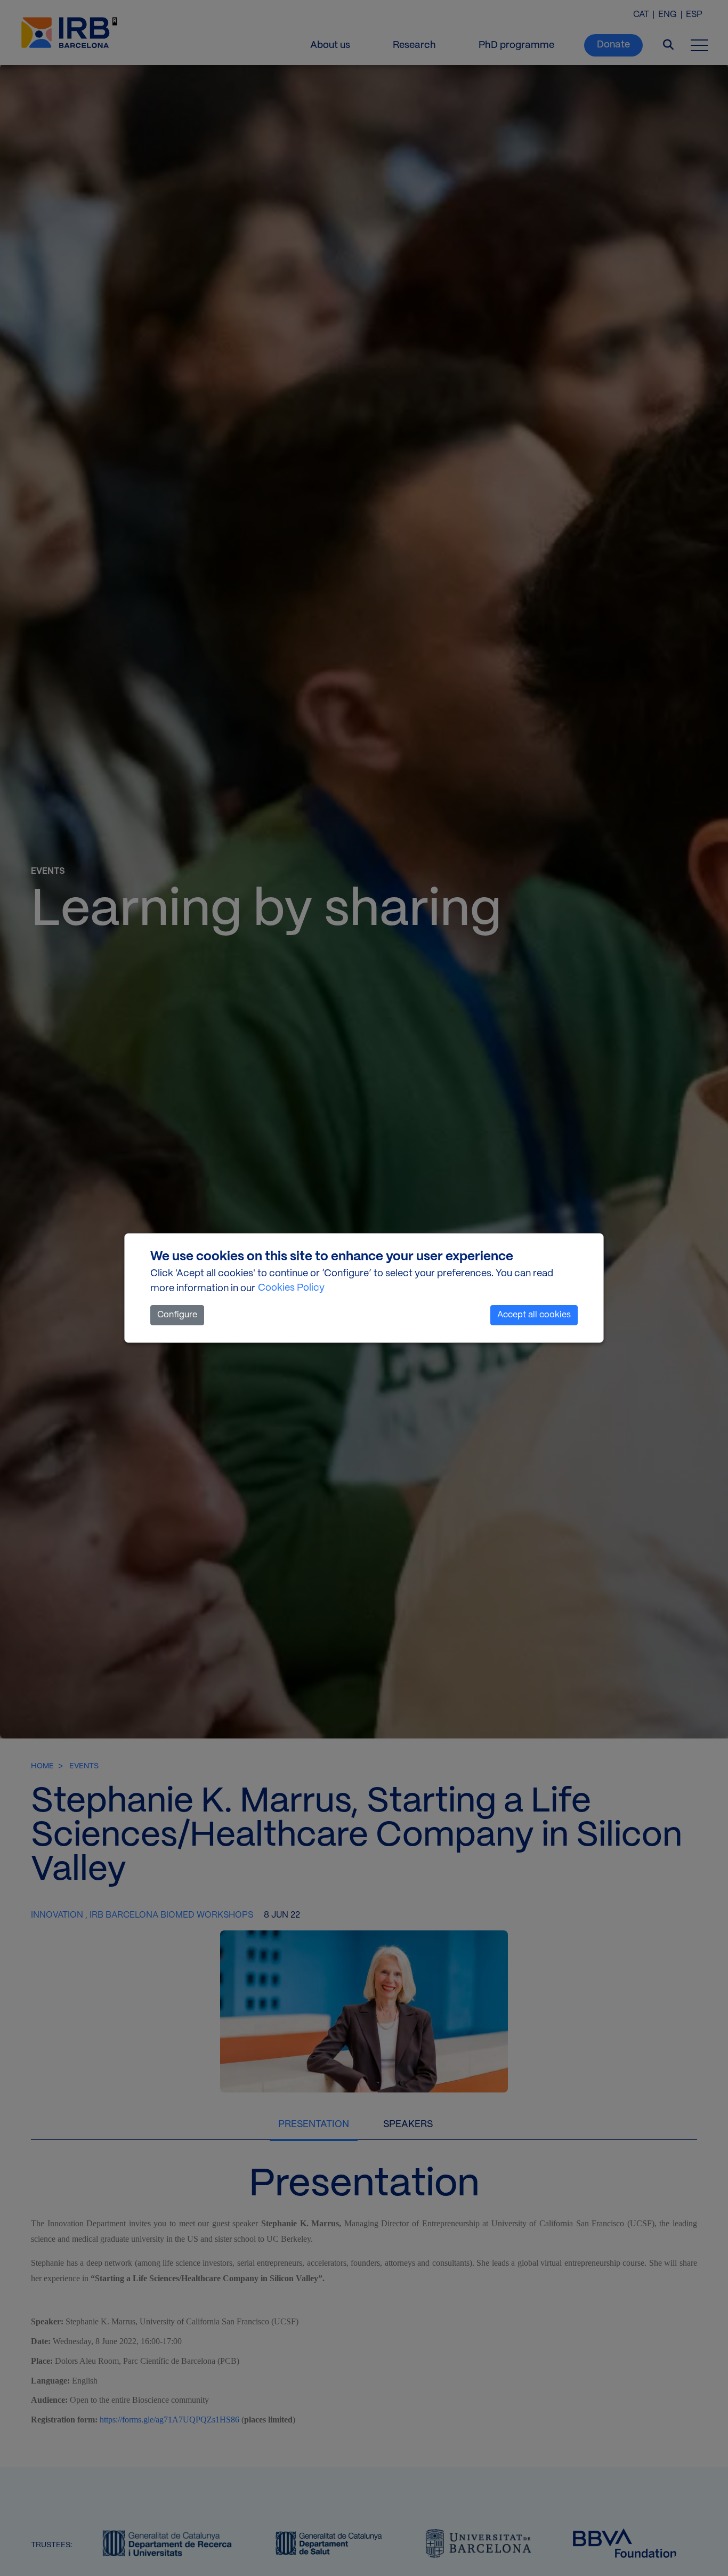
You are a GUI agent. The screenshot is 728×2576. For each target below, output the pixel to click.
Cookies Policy (291, 1288)
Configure (177, 1315)
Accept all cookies (534, 1315)
